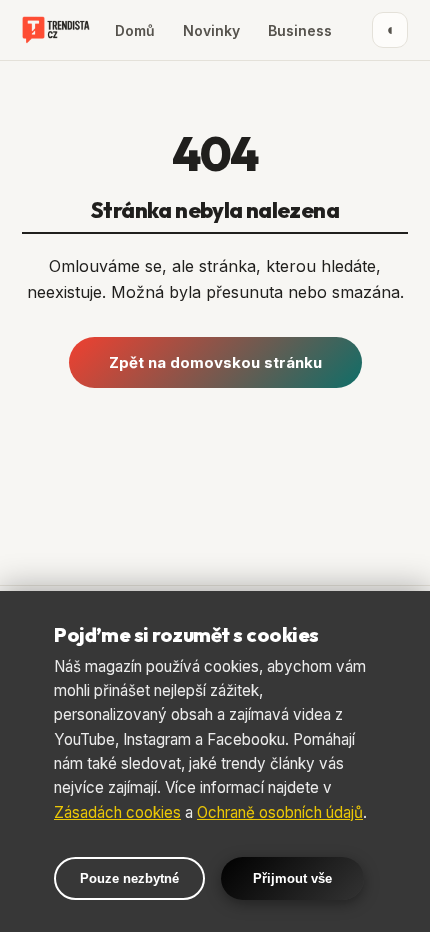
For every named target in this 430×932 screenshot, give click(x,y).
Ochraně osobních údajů (280, 812)
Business (300, 30)
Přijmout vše (292, 878)
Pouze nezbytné (129, 878)
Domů (135, 30)
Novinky (211, 30)
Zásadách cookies (117, 812)
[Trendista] (56, 30)
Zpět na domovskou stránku (215, 362)
